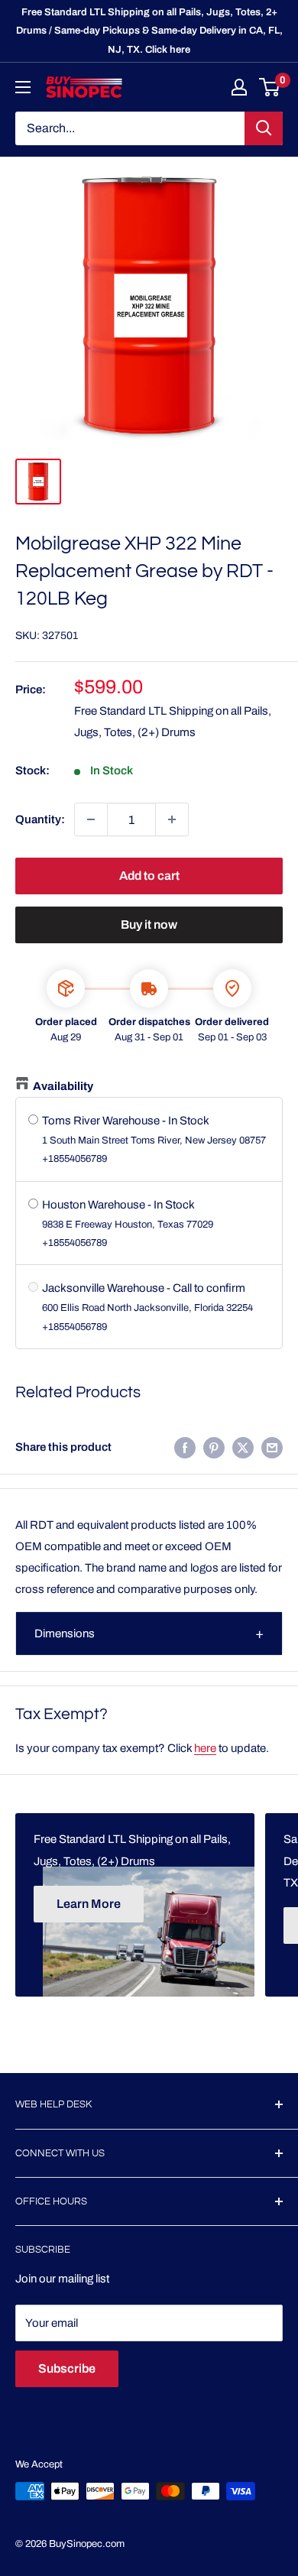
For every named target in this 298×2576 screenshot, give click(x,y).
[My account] (239, 87)
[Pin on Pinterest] (214, 1447)
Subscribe (67, 2368)
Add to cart (149, 876)
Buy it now (149, 925)
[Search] (264, 128)
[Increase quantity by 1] (172, 819)
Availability (63, 1086)
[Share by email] (272, 1447)
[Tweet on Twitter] (243, 1447)
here (205, 1748)
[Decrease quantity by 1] (91, 819)
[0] (270, 87)
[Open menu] (23, 87)
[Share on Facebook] (185, 1447)
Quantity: (40, 819)
